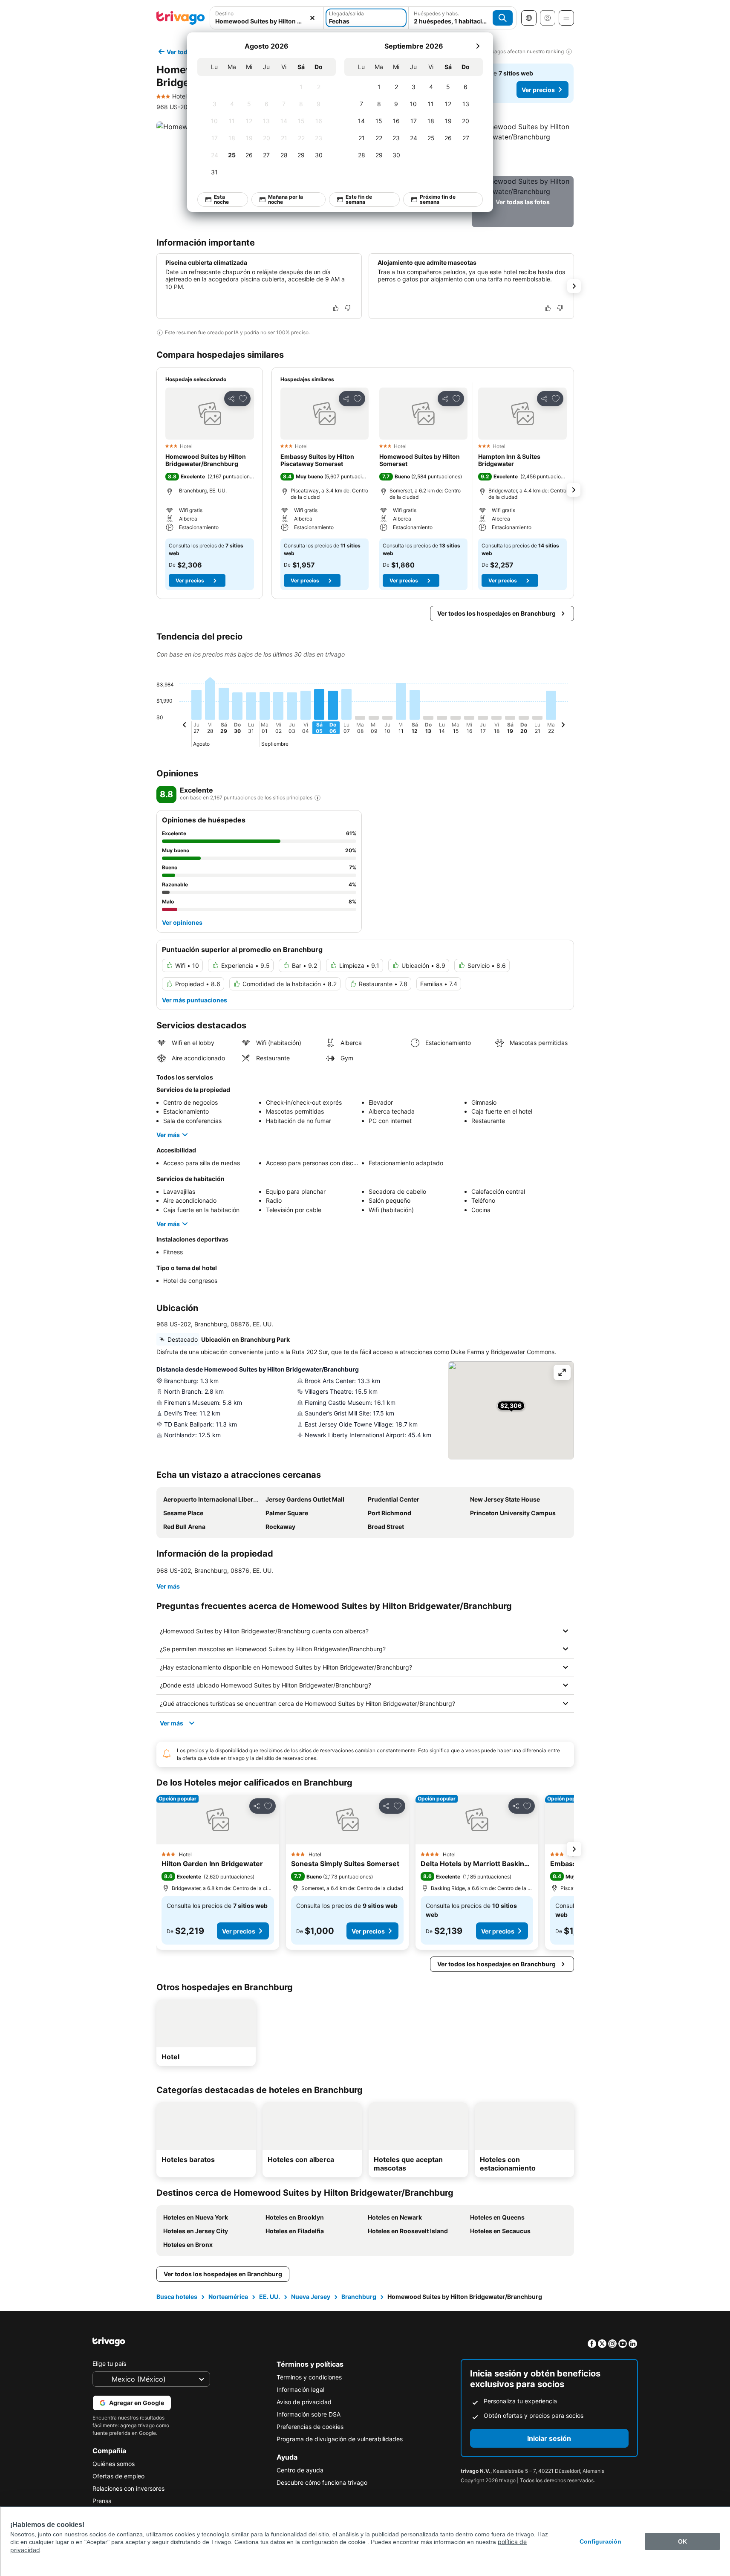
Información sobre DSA (309, 2414)
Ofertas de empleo (118, 2476)
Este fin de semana (359, 199)
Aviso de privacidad (304, 2402)
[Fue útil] (336, 308)
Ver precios (538, 90)
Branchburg (359, 2297)
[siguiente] (478, 46)
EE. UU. (270, 2297)
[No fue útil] (348, 308)
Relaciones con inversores (128, 2488)
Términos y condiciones (309, 2377)
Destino (224, 13)
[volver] (185, 726)
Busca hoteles (177, 2297)
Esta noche (221, 199)
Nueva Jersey (311, 2297)
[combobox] (267, 18)
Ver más (168, 1135)
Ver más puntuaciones (195, 1000)
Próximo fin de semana (437, 199)
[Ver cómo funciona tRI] (317, 798)
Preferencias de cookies (310, 2427)
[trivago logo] (181, 18)
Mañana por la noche (285, 199)
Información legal (300, 2389)
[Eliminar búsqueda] (312, 18)
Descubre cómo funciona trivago (322, 2482)
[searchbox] (267, 21)
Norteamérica (228, 2297)
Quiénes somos (114, 2464)
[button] (267, 18)
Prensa (102, 2501)
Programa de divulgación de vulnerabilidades (340, 2439)
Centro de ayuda (300, 2470)
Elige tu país (109, 2363)
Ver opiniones (182, 922)
